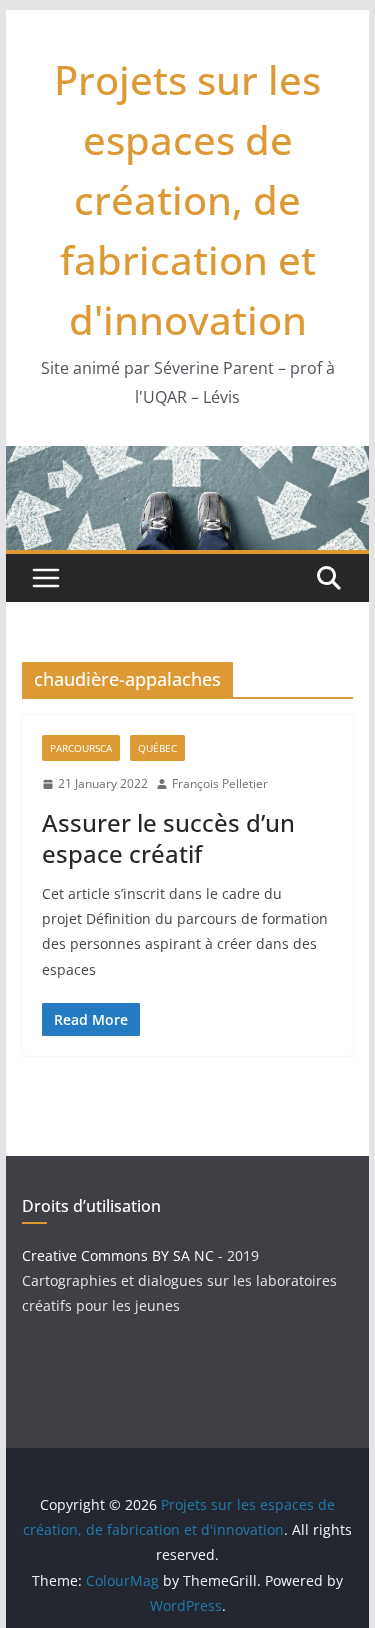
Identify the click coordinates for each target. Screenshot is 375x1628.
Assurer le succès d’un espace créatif (168, 838)
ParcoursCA (81, 748)
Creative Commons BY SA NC (118, 1255)
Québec (157, 748)
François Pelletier (220, 783)
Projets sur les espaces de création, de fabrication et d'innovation (187, 199)
